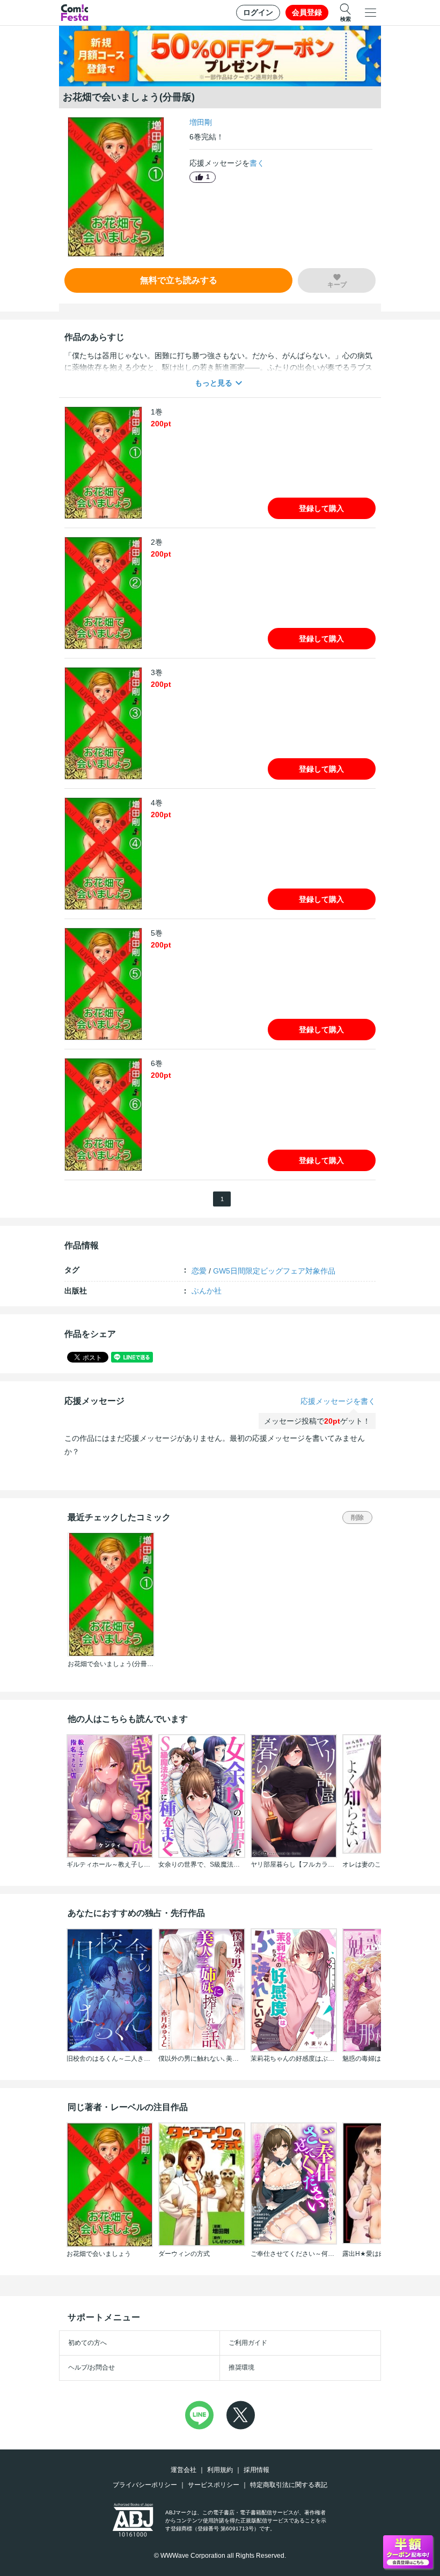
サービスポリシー (214, 2485)
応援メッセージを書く (338, 1401)
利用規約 (220, 2470)
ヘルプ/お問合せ (91, 2367)
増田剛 (201, 122)
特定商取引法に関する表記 (289, 2485)
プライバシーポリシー (145, 2485)
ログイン (258, 12)
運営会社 (184, 2470)
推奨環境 (241, 2367)
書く (257, 163)
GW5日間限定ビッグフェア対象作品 (274, 1271)
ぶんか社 (207, 1291)
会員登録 (307, 12)
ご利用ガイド (248, 2343)
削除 (357, 1518)
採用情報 (256, 2470)
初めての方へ (87, 2343)
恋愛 (199, 1271)
